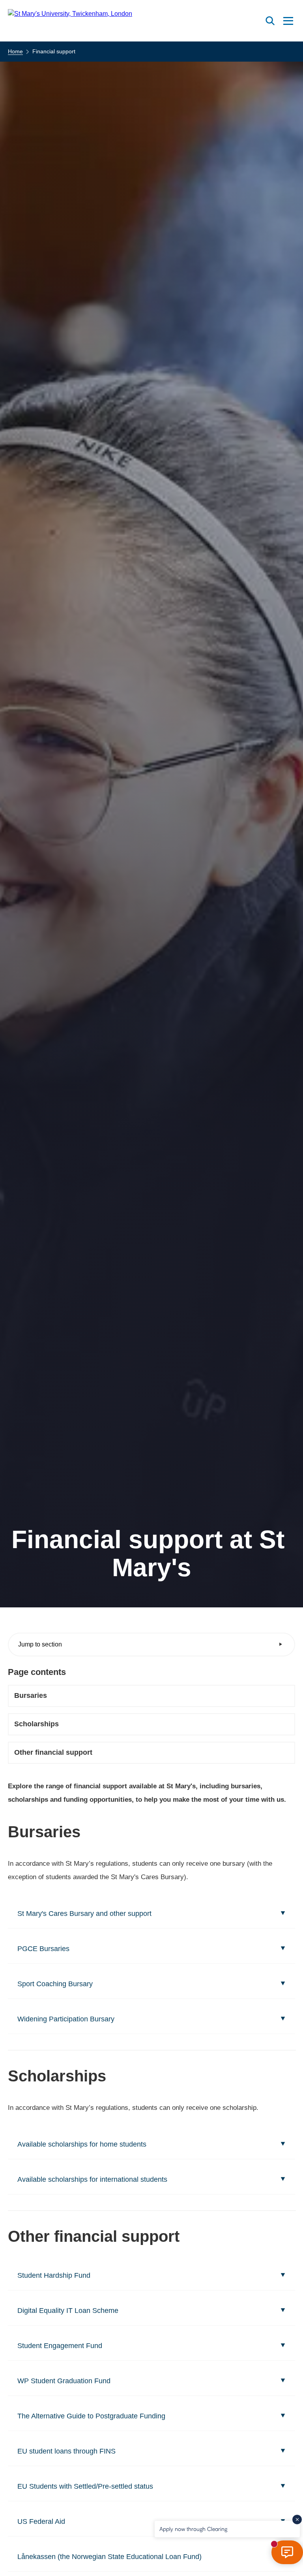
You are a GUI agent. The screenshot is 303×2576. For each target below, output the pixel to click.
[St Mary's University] (70, 21)
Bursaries (31, 1695)
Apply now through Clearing (193, 2529)
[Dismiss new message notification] (297, 2520)
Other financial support (53, 1752)
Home (15, 51)
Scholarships (36, 1724)
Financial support (54, 51)
